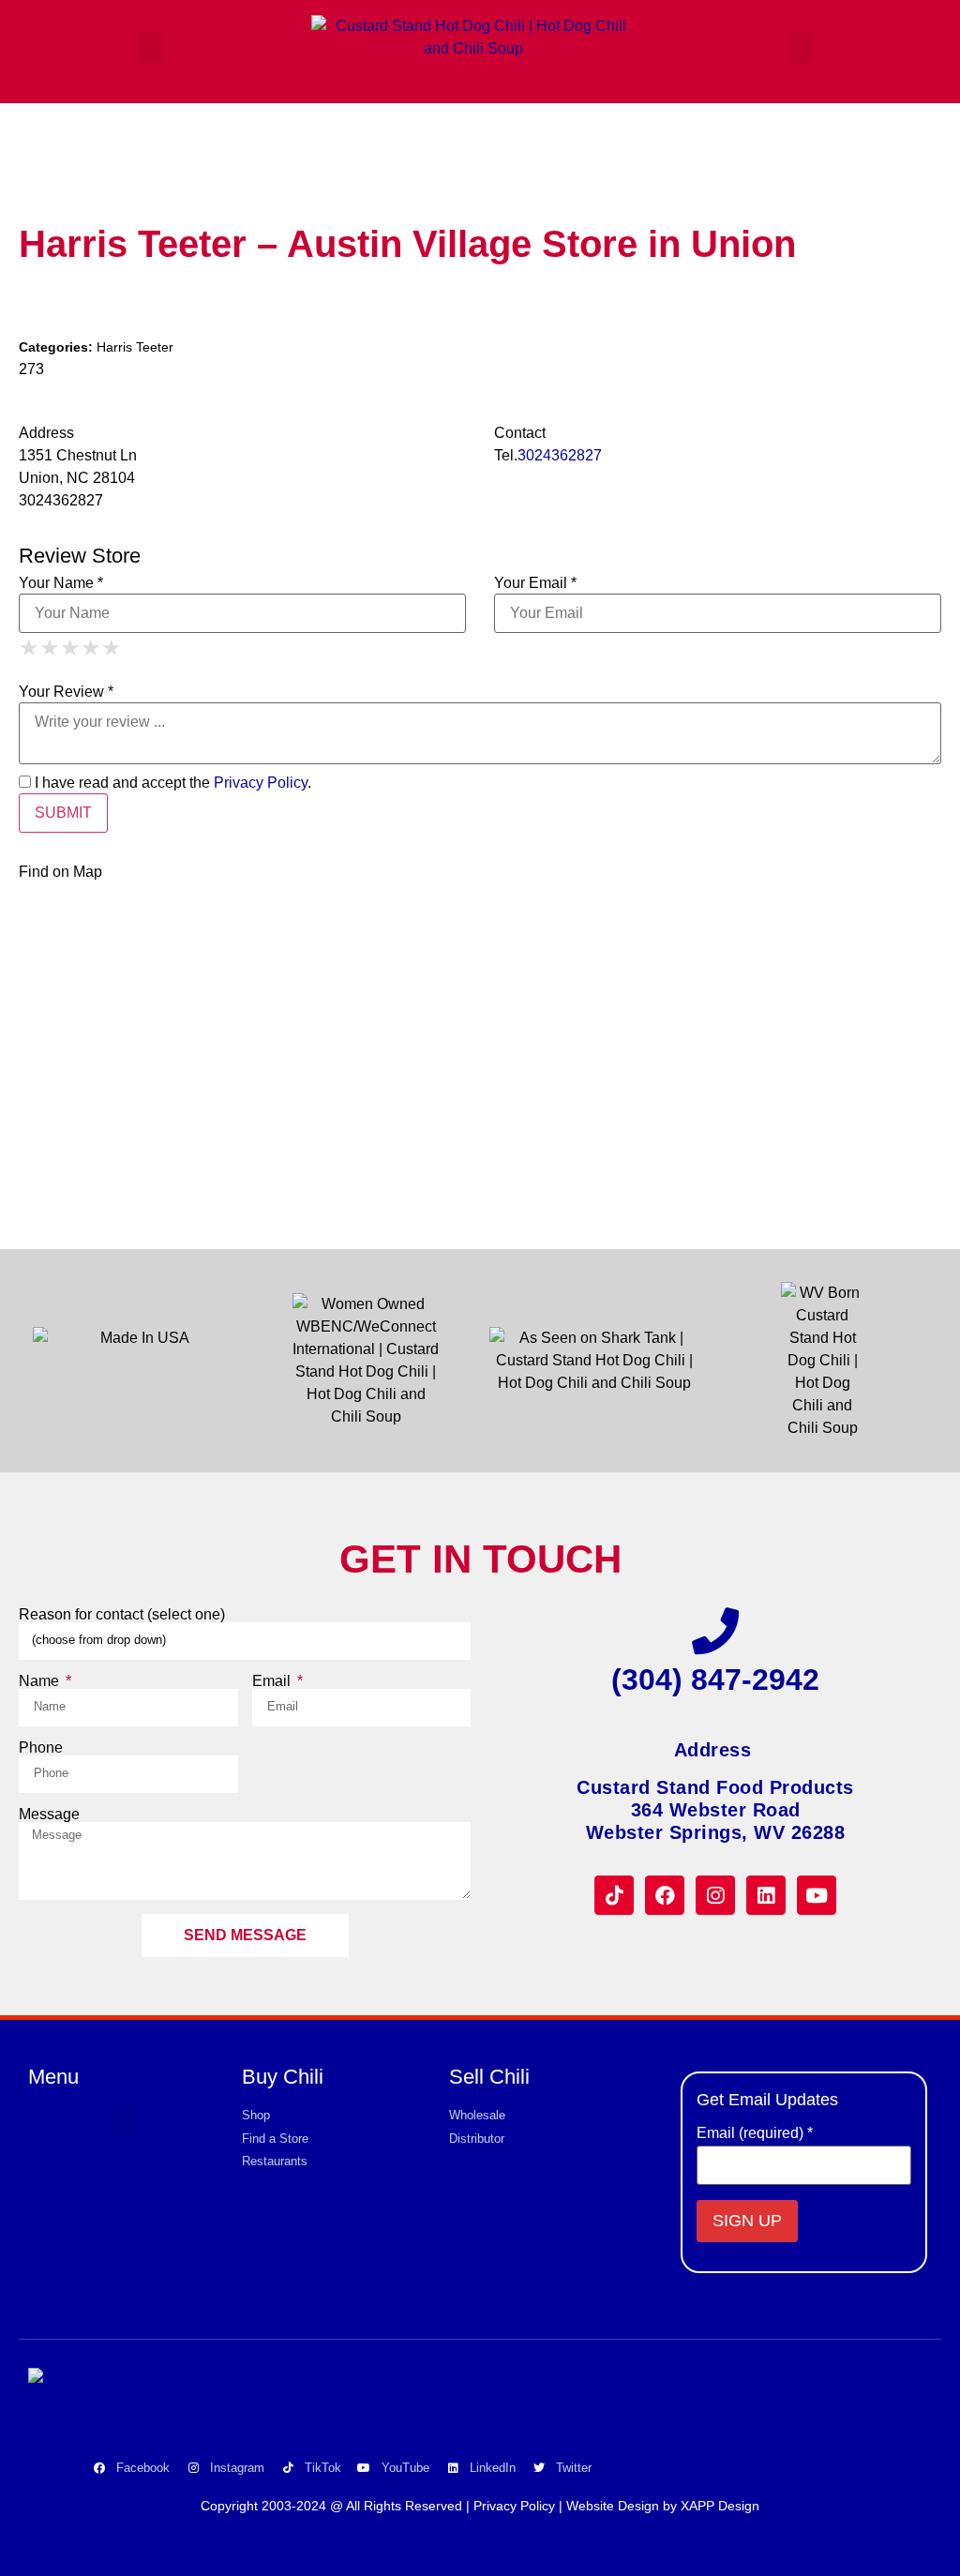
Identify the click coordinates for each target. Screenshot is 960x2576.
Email (273, 1681)
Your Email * (535, 583)
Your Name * (61, 583)
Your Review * (66, 692)
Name (41, 1681)
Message (49, 1815)
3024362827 (560, 455)
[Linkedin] (766, 1895)
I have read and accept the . (171, 783)
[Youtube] (817, 1895)
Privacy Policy (261, 783)
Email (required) (755, 2133)
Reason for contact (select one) (122, 1615)
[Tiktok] (614, 1895)
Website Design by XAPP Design (663, 2506)
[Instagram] (715, 1895)
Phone (41, 1748)
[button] (151, 47)
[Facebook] (665, 1895)
